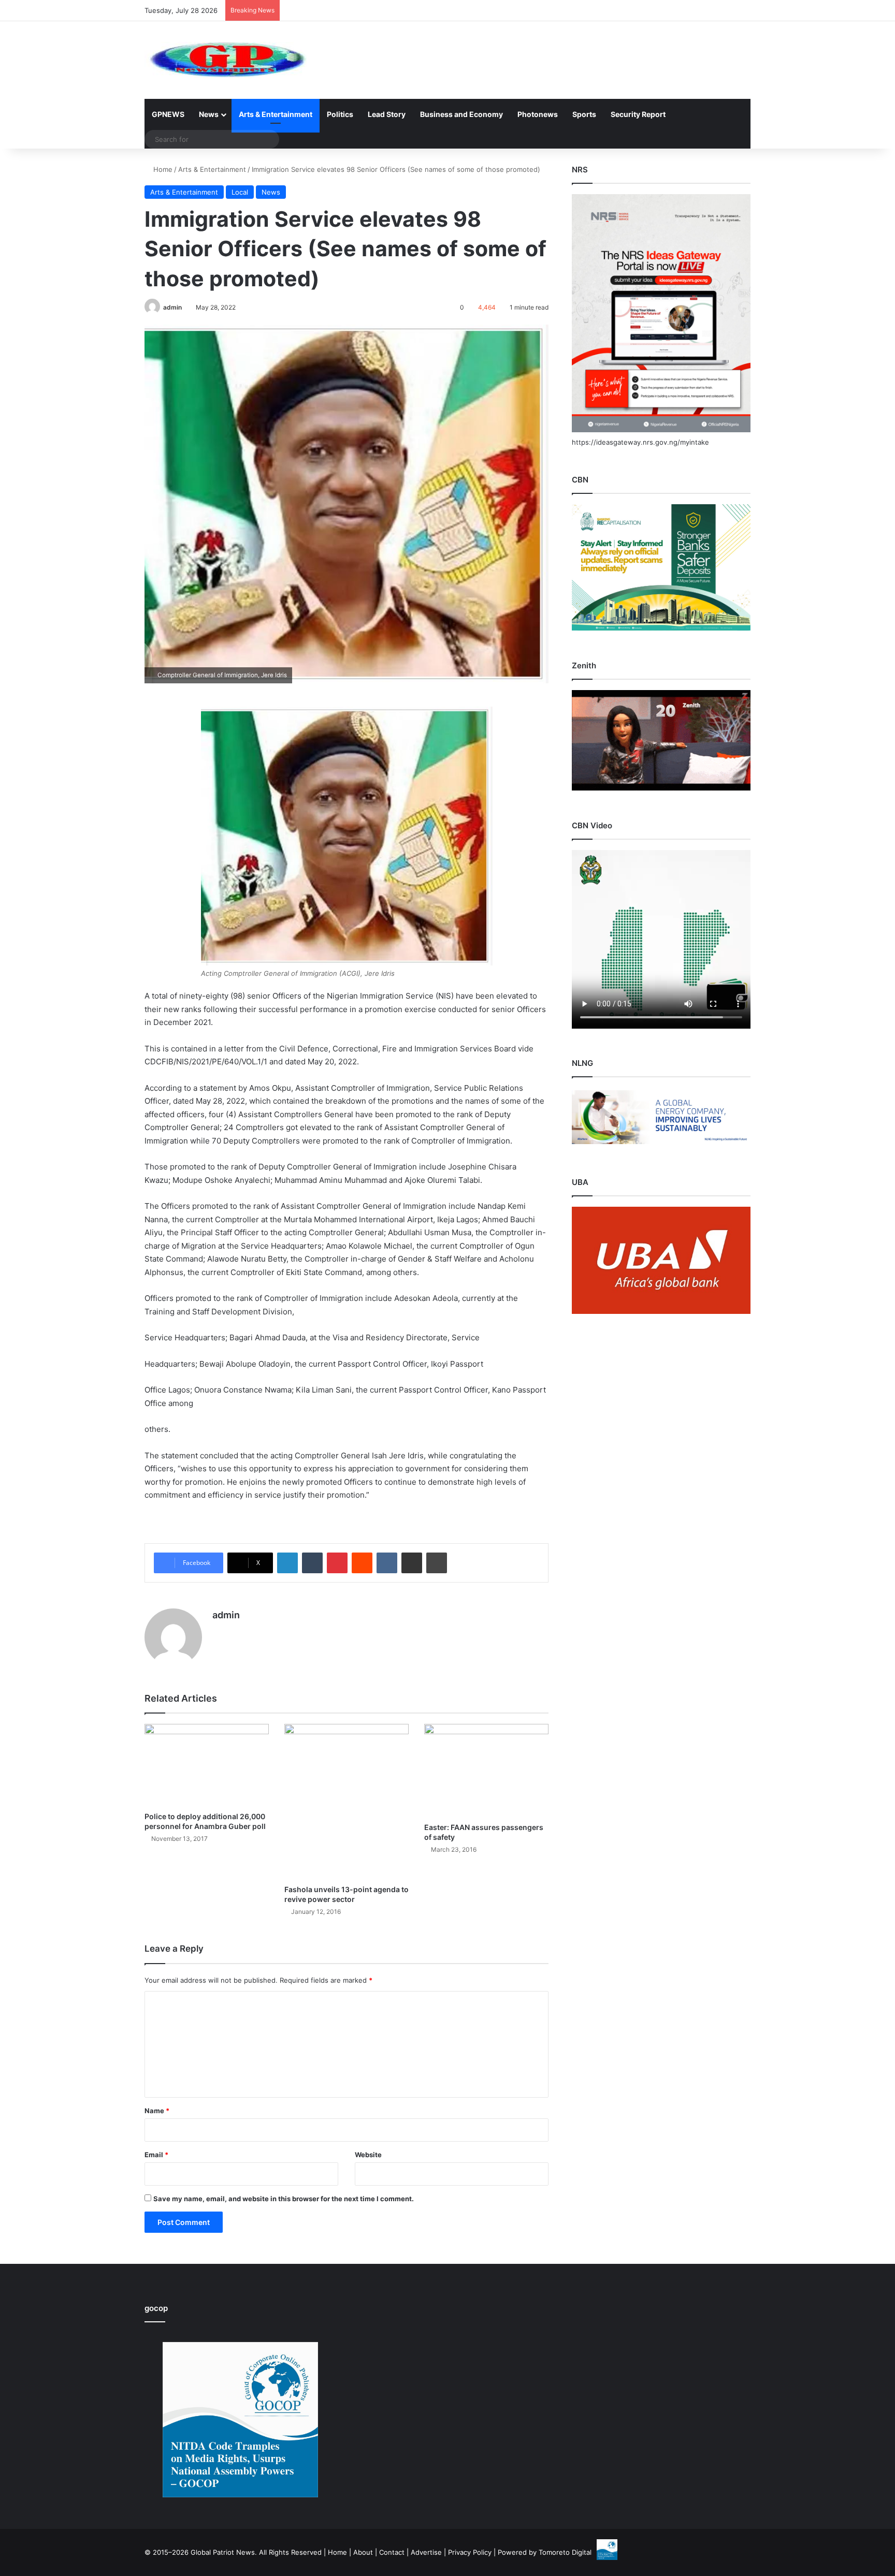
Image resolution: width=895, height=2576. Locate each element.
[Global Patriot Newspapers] (226, 60)
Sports (584, 114)
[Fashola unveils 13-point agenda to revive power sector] (347, 1802)
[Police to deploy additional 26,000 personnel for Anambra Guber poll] (207, 1765)
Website (368, 2155)
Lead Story (387, 114)
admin (172, 307)
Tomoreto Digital (565, 2552)
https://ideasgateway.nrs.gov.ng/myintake (640, 442)
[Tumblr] (312, 1563)
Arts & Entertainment (276, 114)
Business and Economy (461, 114)
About (363, 2552)
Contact (392, 2552)
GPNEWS (168, 114)
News (209, 114)
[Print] (437, 1563)
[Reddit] (362, 1563)
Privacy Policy (470, 2552)
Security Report (638, 114)
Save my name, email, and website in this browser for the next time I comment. (284, 2199)
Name (157, 2111)
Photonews (538, 114)
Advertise (426, 2552)
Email (156, 2155)
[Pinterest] (337, 1563)
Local (240, 192)
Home (162, 169)
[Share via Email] (412, 1563)
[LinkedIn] (287, 1563)
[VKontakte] (387, 1563)
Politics (340, 114)
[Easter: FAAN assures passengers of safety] (486, 1770)
